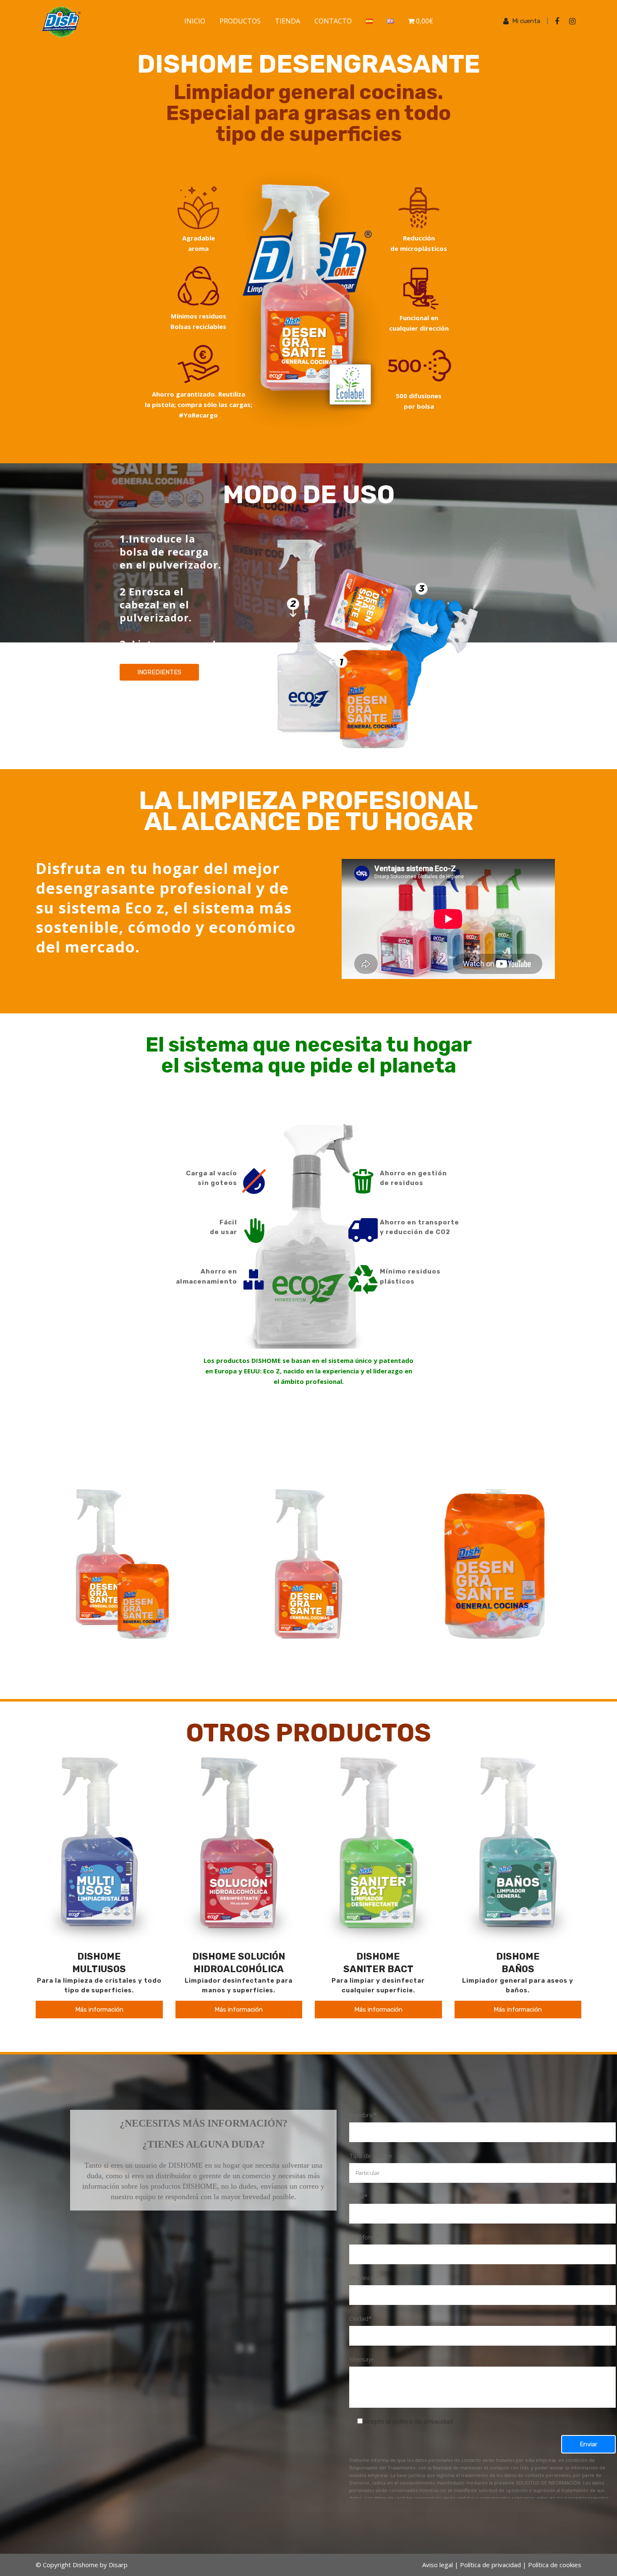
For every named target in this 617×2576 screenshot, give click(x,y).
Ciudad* (361, 2318)
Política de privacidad (490, 2565)
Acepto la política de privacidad (408, 2421)
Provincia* (364, 2278)
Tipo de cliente (371, 2156)
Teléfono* (364, 2237)
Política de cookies (555, 2565)
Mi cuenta (526, 21)
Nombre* (363, 2115)
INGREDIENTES (159, 672)
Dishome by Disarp (100, 2565)
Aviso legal (438, 2565)
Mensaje (362, 2359)
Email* (358, 2196)
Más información (99, 2010)
